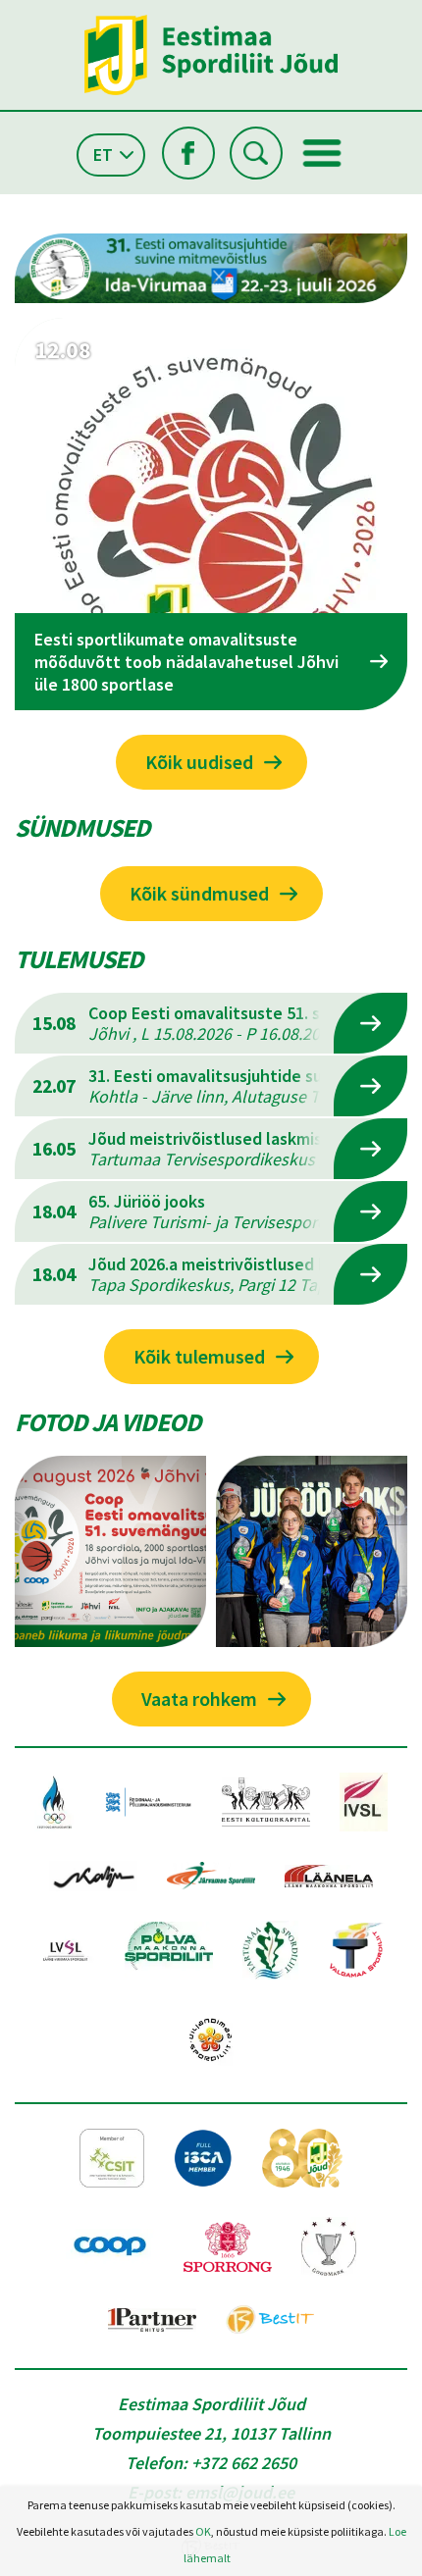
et (103, 155)
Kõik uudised (199, 762)
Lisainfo (370, 1023)
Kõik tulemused (199, 1356)
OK (203, 2531)
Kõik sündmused (199, 893)
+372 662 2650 (244, 2463)
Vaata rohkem (199, 1699)
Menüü (322, 153)
